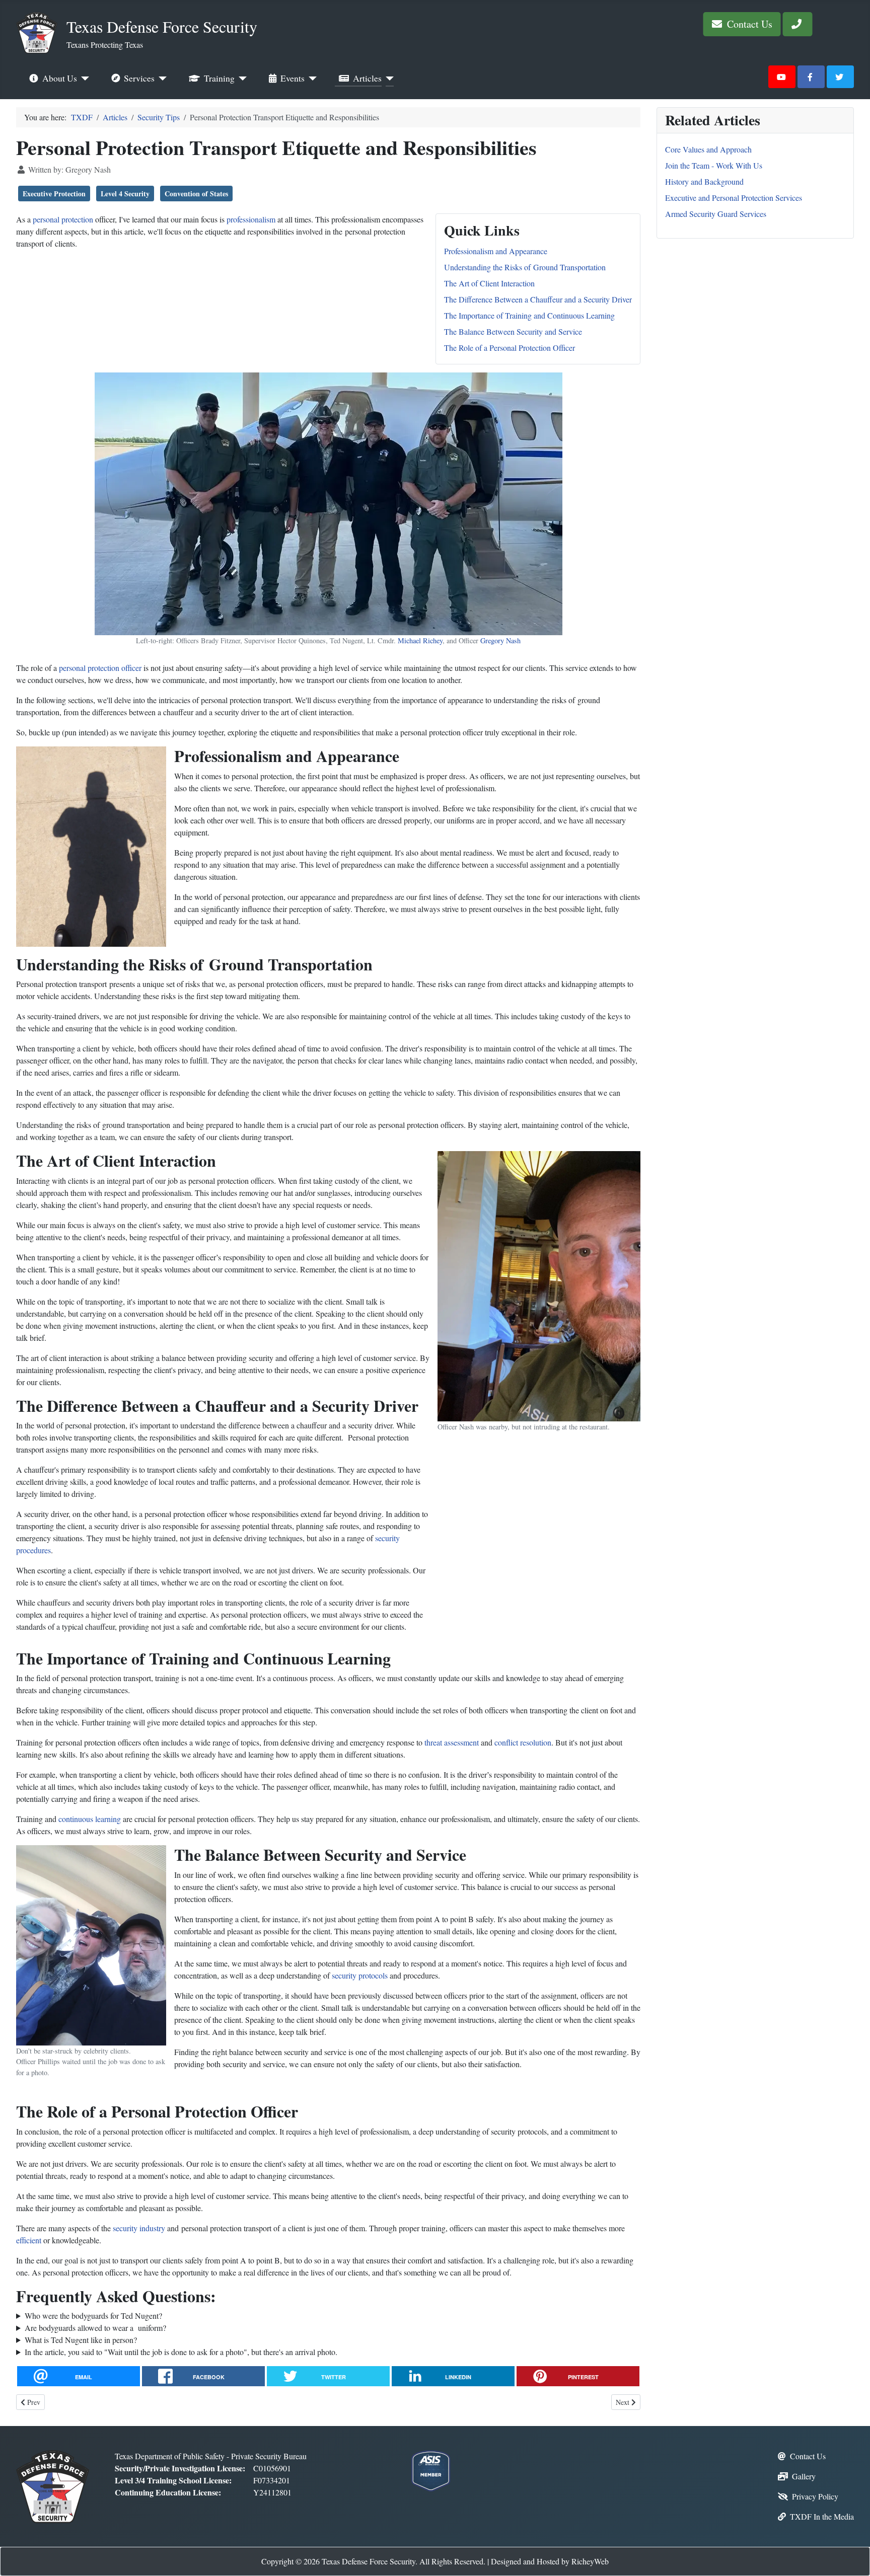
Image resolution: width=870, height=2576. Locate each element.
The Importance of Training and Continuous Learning (529, 315)
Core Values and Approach (708, 149)
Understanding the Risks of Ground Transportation (525, 267)
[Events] (311, 79)
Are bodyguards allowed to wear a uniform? (95, 2328)
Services (139, 78)
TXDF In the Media (822, 2516)
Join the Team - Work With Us (714, 165)
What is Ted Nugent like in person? (81, 2340)
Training (219, 78)
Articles (367, 78)
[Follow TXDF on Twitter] (840, 77)
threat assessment (452, 1742)
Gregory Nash (500, 640)
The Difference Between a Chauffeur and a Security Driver (538, 299)
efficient (29, 2240)
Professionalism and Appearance (496, 251)
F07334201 (272, 2480)
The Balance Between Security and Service (513, 331)
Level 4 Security (125, 194)
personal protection (63, 219)
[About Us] (83, 79)
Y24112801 (272, 2492)
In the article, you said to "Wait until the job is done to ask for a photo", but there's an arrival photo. (181, 2352)
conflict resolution (523, 1742)
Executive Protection (54, 194)
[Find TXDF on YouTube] (782, 77)
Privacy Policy (815, 2496)
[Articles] (388, 79)
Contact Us (748, 24)
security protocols (360, 1975)
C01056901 (272, 2468)
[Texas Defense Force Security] (53, 2485)
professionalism (251, 219)
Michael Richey (420, 640)
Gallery (804, 2476)
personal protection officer (100, 668)
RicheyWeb (590, 2561)
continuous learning (90, 1819)
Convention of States (196, 194)
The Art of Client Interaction (489, 283)
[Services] (161, 79)
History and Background (704, 181)
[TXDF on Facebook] (811, 77)
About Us (60, 78)
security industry (139, 2228)
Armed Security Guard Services (716, 214)
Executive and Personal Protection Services (734, 198)
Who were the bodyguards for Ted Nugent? (93, 2316)
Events (293, 78)
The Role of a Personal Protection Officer (510, 348)
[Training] (241, 79)
